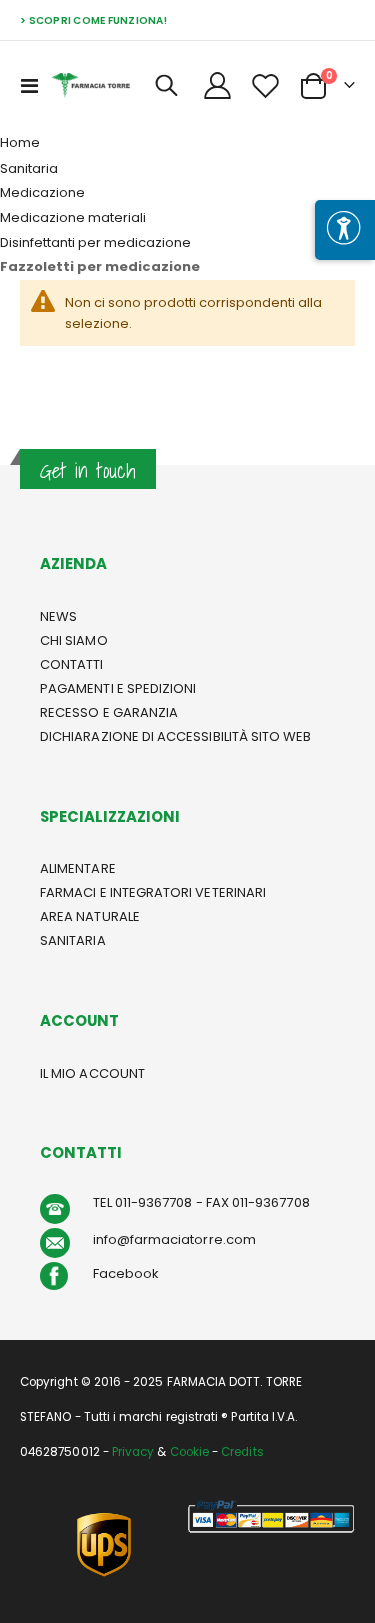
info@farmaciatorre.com (174, 1239)
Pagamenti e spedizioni (118, 688)
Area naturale (90, 916)
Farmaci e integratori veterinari (153, 892)
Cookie (189, 1452)
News (58, 616)
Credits (242, 1452)
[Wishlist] (265, 85)
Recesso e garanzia (109, 712)
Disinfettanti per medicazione (95, 242)
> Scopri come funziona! (93, 20)
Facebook (126, 1273)
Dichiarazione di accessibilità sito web (176, 736)
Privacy (133, 1452)
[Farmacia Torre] (91, 85)
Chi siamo (74, 640)
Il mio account (92, 1073)
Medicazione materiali (73, 217)
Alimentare (78, 868)
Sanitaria (29, 168)
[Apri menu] (345, 230)
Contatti (72, 664)
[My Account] (218, 85)
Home (20, 142)
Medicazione (42, 192)
